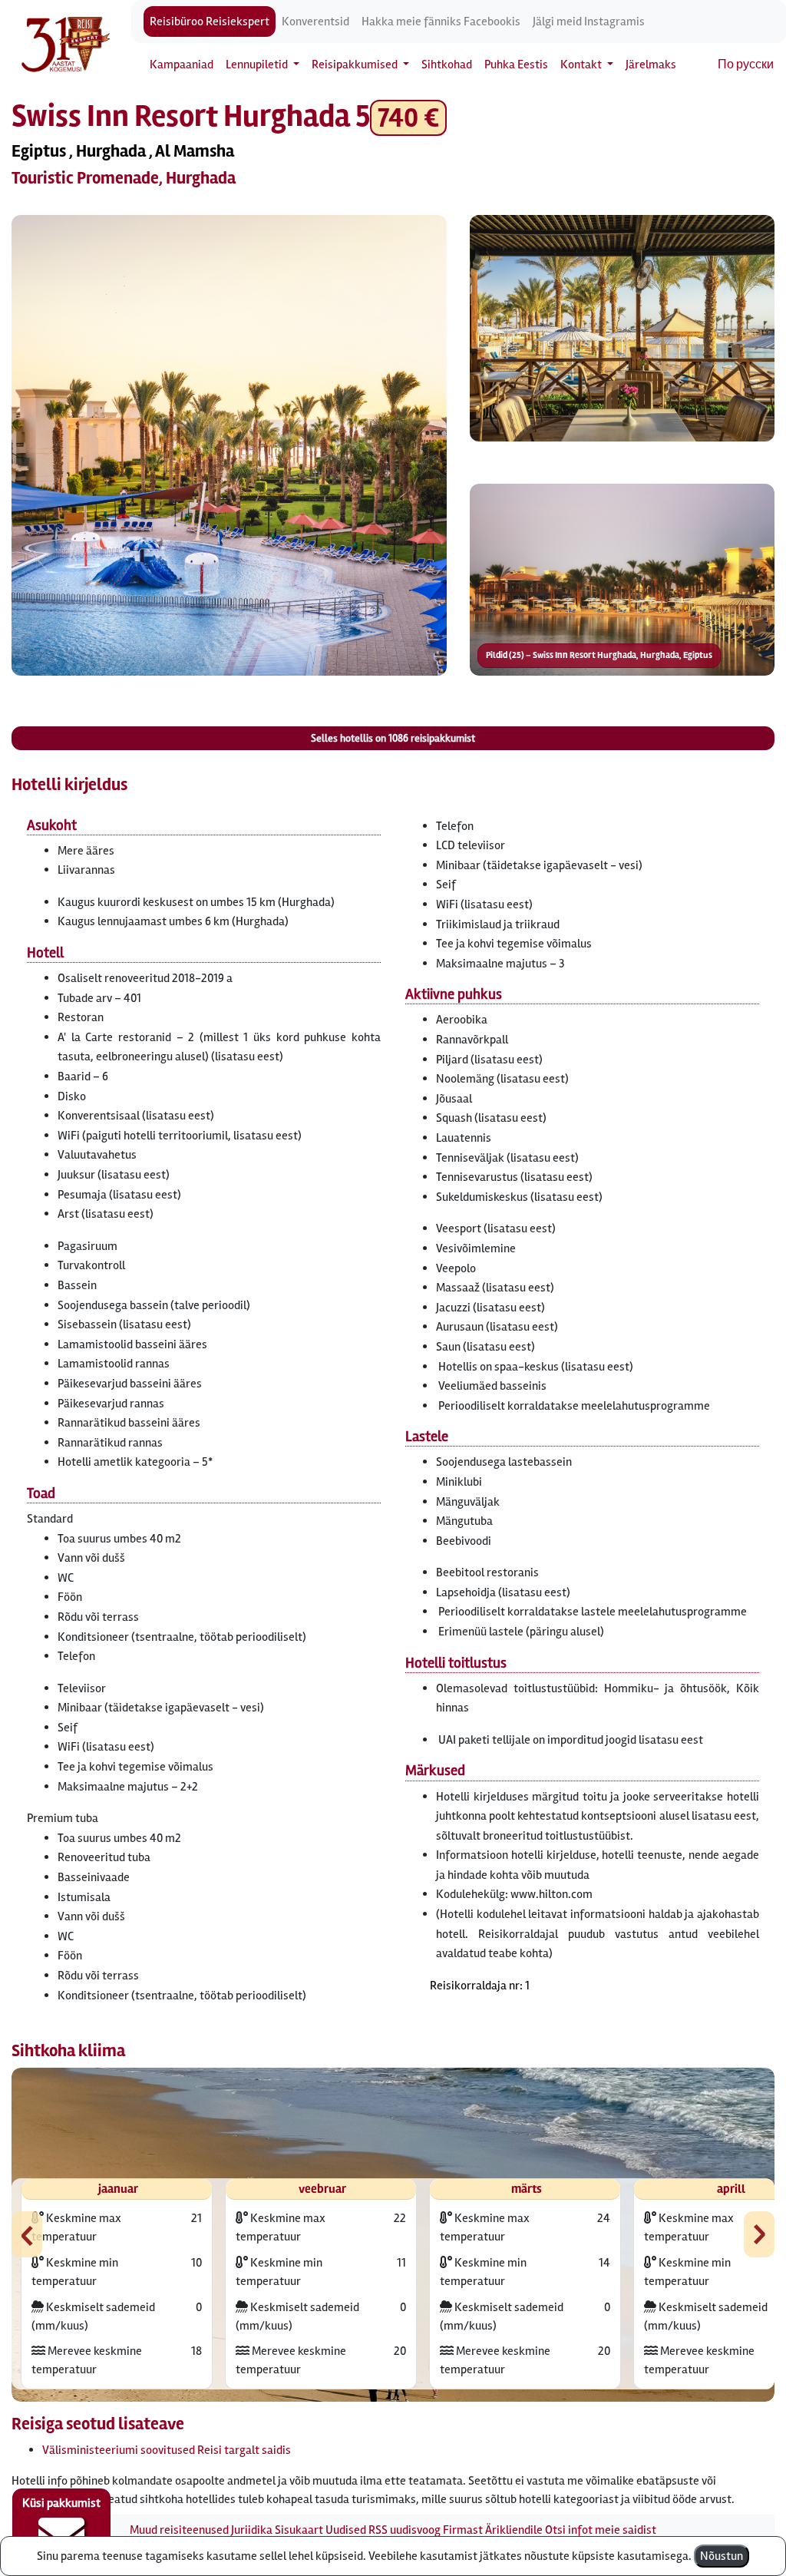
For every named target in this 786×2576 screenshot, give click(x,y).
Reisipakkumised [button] (356, 64)
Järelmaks (651, 64)
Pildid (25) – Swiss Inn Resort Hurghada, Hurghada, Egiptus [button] (599, 655)
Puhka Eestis (516, 64)
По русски (746, 64)
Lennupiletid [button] (258, 64)
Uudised (346, 2530)
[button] (229, 445)
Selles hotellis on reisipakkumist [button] (393, 738)
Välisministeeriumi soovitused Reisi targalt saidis (167, 2450)
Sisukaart (299, 2530)
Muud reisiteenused (179, 2530)
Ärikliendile (514, 2530)
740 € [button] (408, 118)
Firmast (463, 2530)
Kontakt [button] (582, 64)
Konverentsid (315, 21)
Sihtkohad (447, 64)
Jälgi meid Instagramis (589, 21)
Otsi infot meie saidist (601, 2530)
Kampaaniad (182, 64)
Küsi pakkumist (61, 2503)
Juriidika (252, 2530)
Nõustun (722, 2556)
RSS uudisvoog (405, 2530)
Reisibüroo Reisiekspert (210, 21)
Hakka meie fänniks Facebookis (441, 21)
